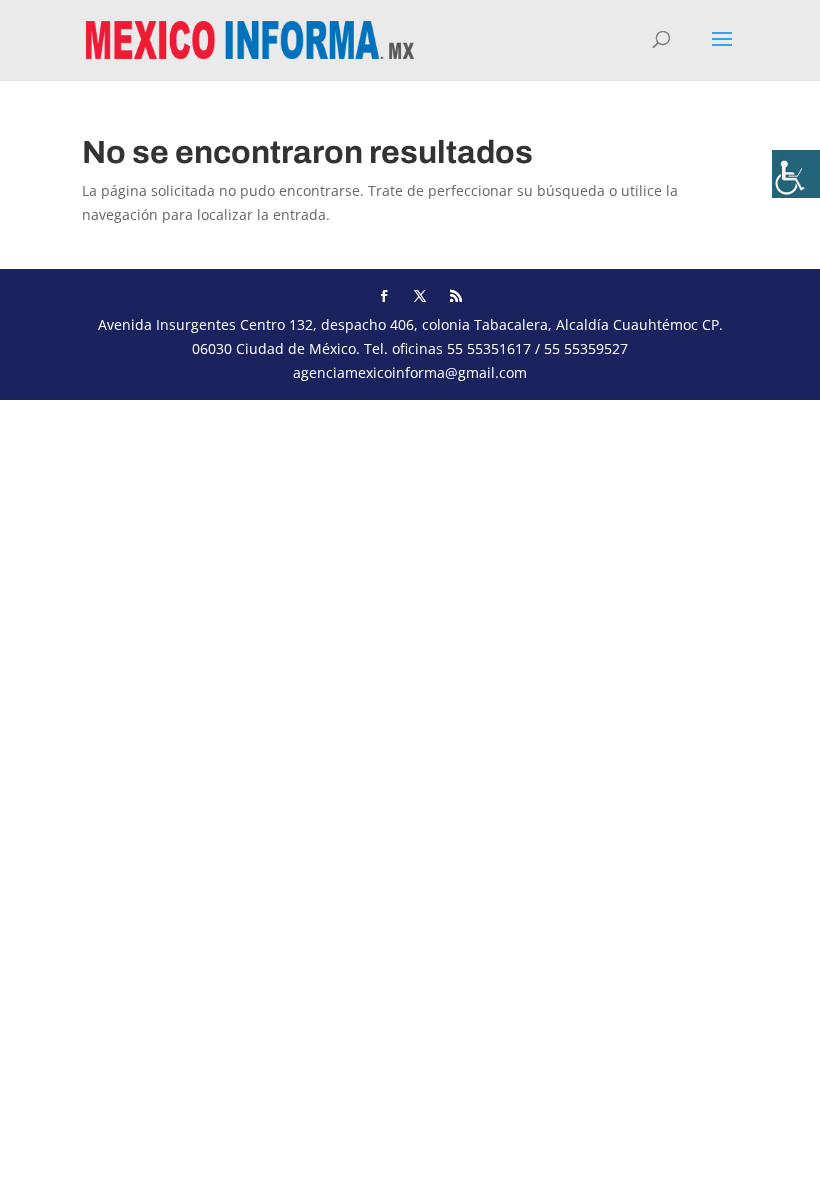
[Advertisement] (410, 540)
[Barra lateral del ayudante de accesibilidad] (796, 174)
